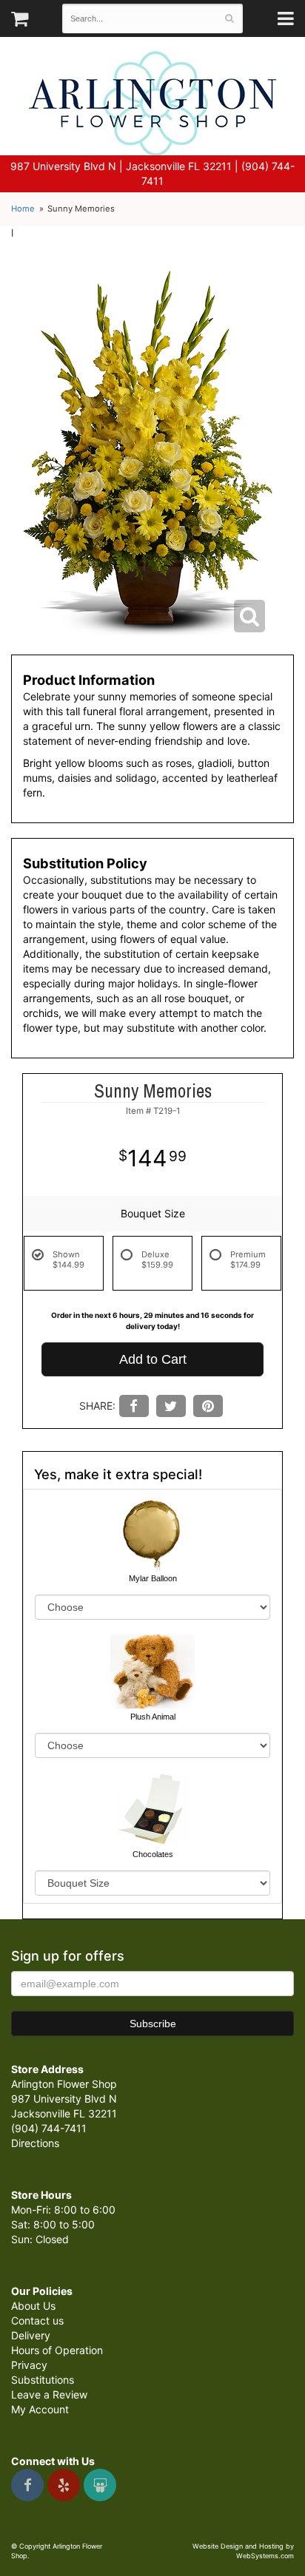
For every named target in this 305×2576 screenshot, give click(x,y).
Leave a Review (49, 2394)
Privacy (29, 2365)
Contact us (37, 2320)
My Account (40, 2409)
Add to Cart (153, 1359)
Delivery (31, 2335)
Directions (35, 2143)
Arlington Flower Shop (153, 104)
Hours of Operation (57, 2350)
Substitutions (43, 2380)
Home (23, 209)
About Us (33, 2306)
